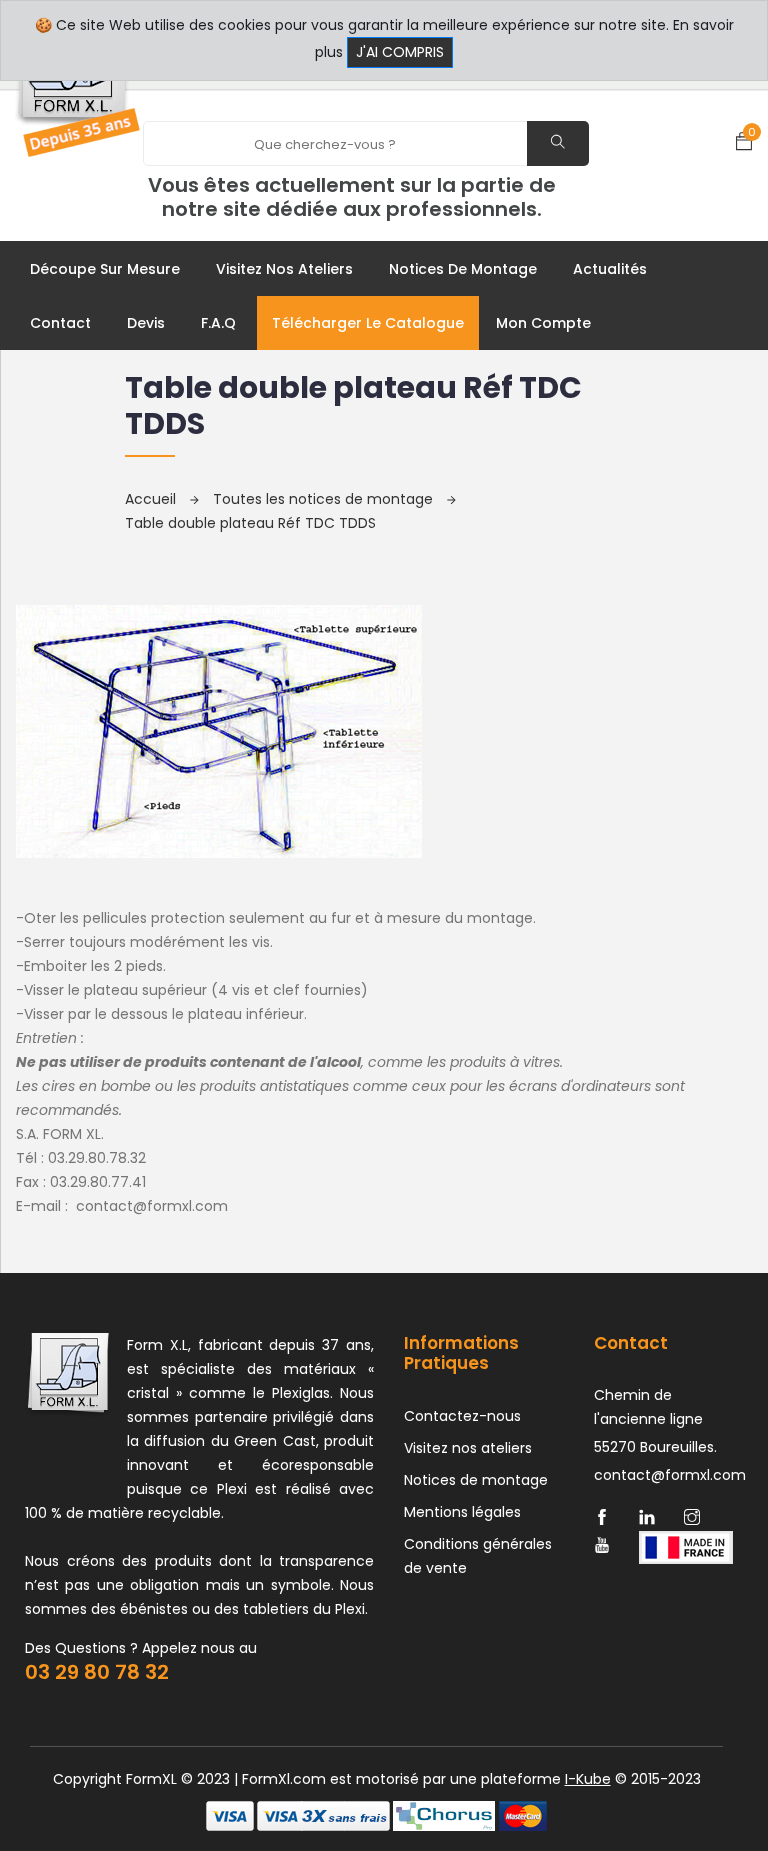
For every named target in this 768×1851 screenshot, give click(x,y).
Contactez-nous (462, 1416)
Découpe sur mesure (105, 269)
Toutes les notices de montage (325, 499)
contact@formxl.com (150, 1206)
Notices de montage (463, 269)
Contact (60, 323)
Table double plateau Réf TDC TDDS (250, 523)
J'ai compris (400, 52)
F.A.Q (218, 323)
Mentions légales (462, 1512)
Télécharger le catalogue (368, 323)
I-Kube (588, 1779)
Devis (146, 323)
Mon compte (543, 323)
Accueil (152, 499)
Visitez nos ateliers (284, 269)
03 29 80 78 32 (97, 1672)
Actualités (610, 269)
